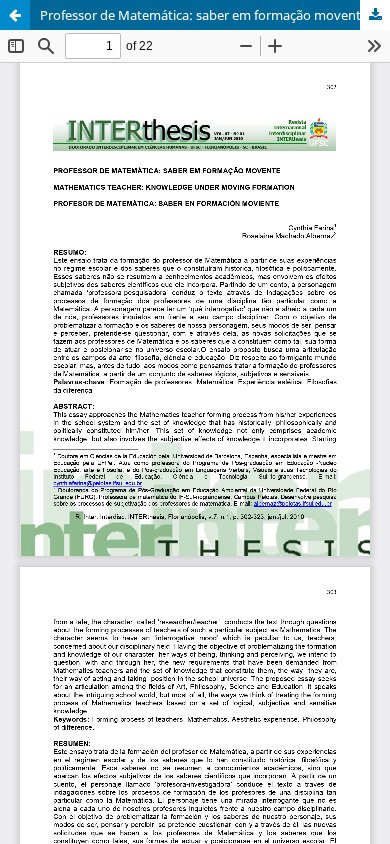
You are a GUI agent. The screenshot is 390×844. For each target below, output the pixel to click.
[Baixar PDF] (375, 15)
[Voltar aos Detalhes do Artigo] (15, 15)
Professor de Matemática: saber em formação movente (204, 15)
